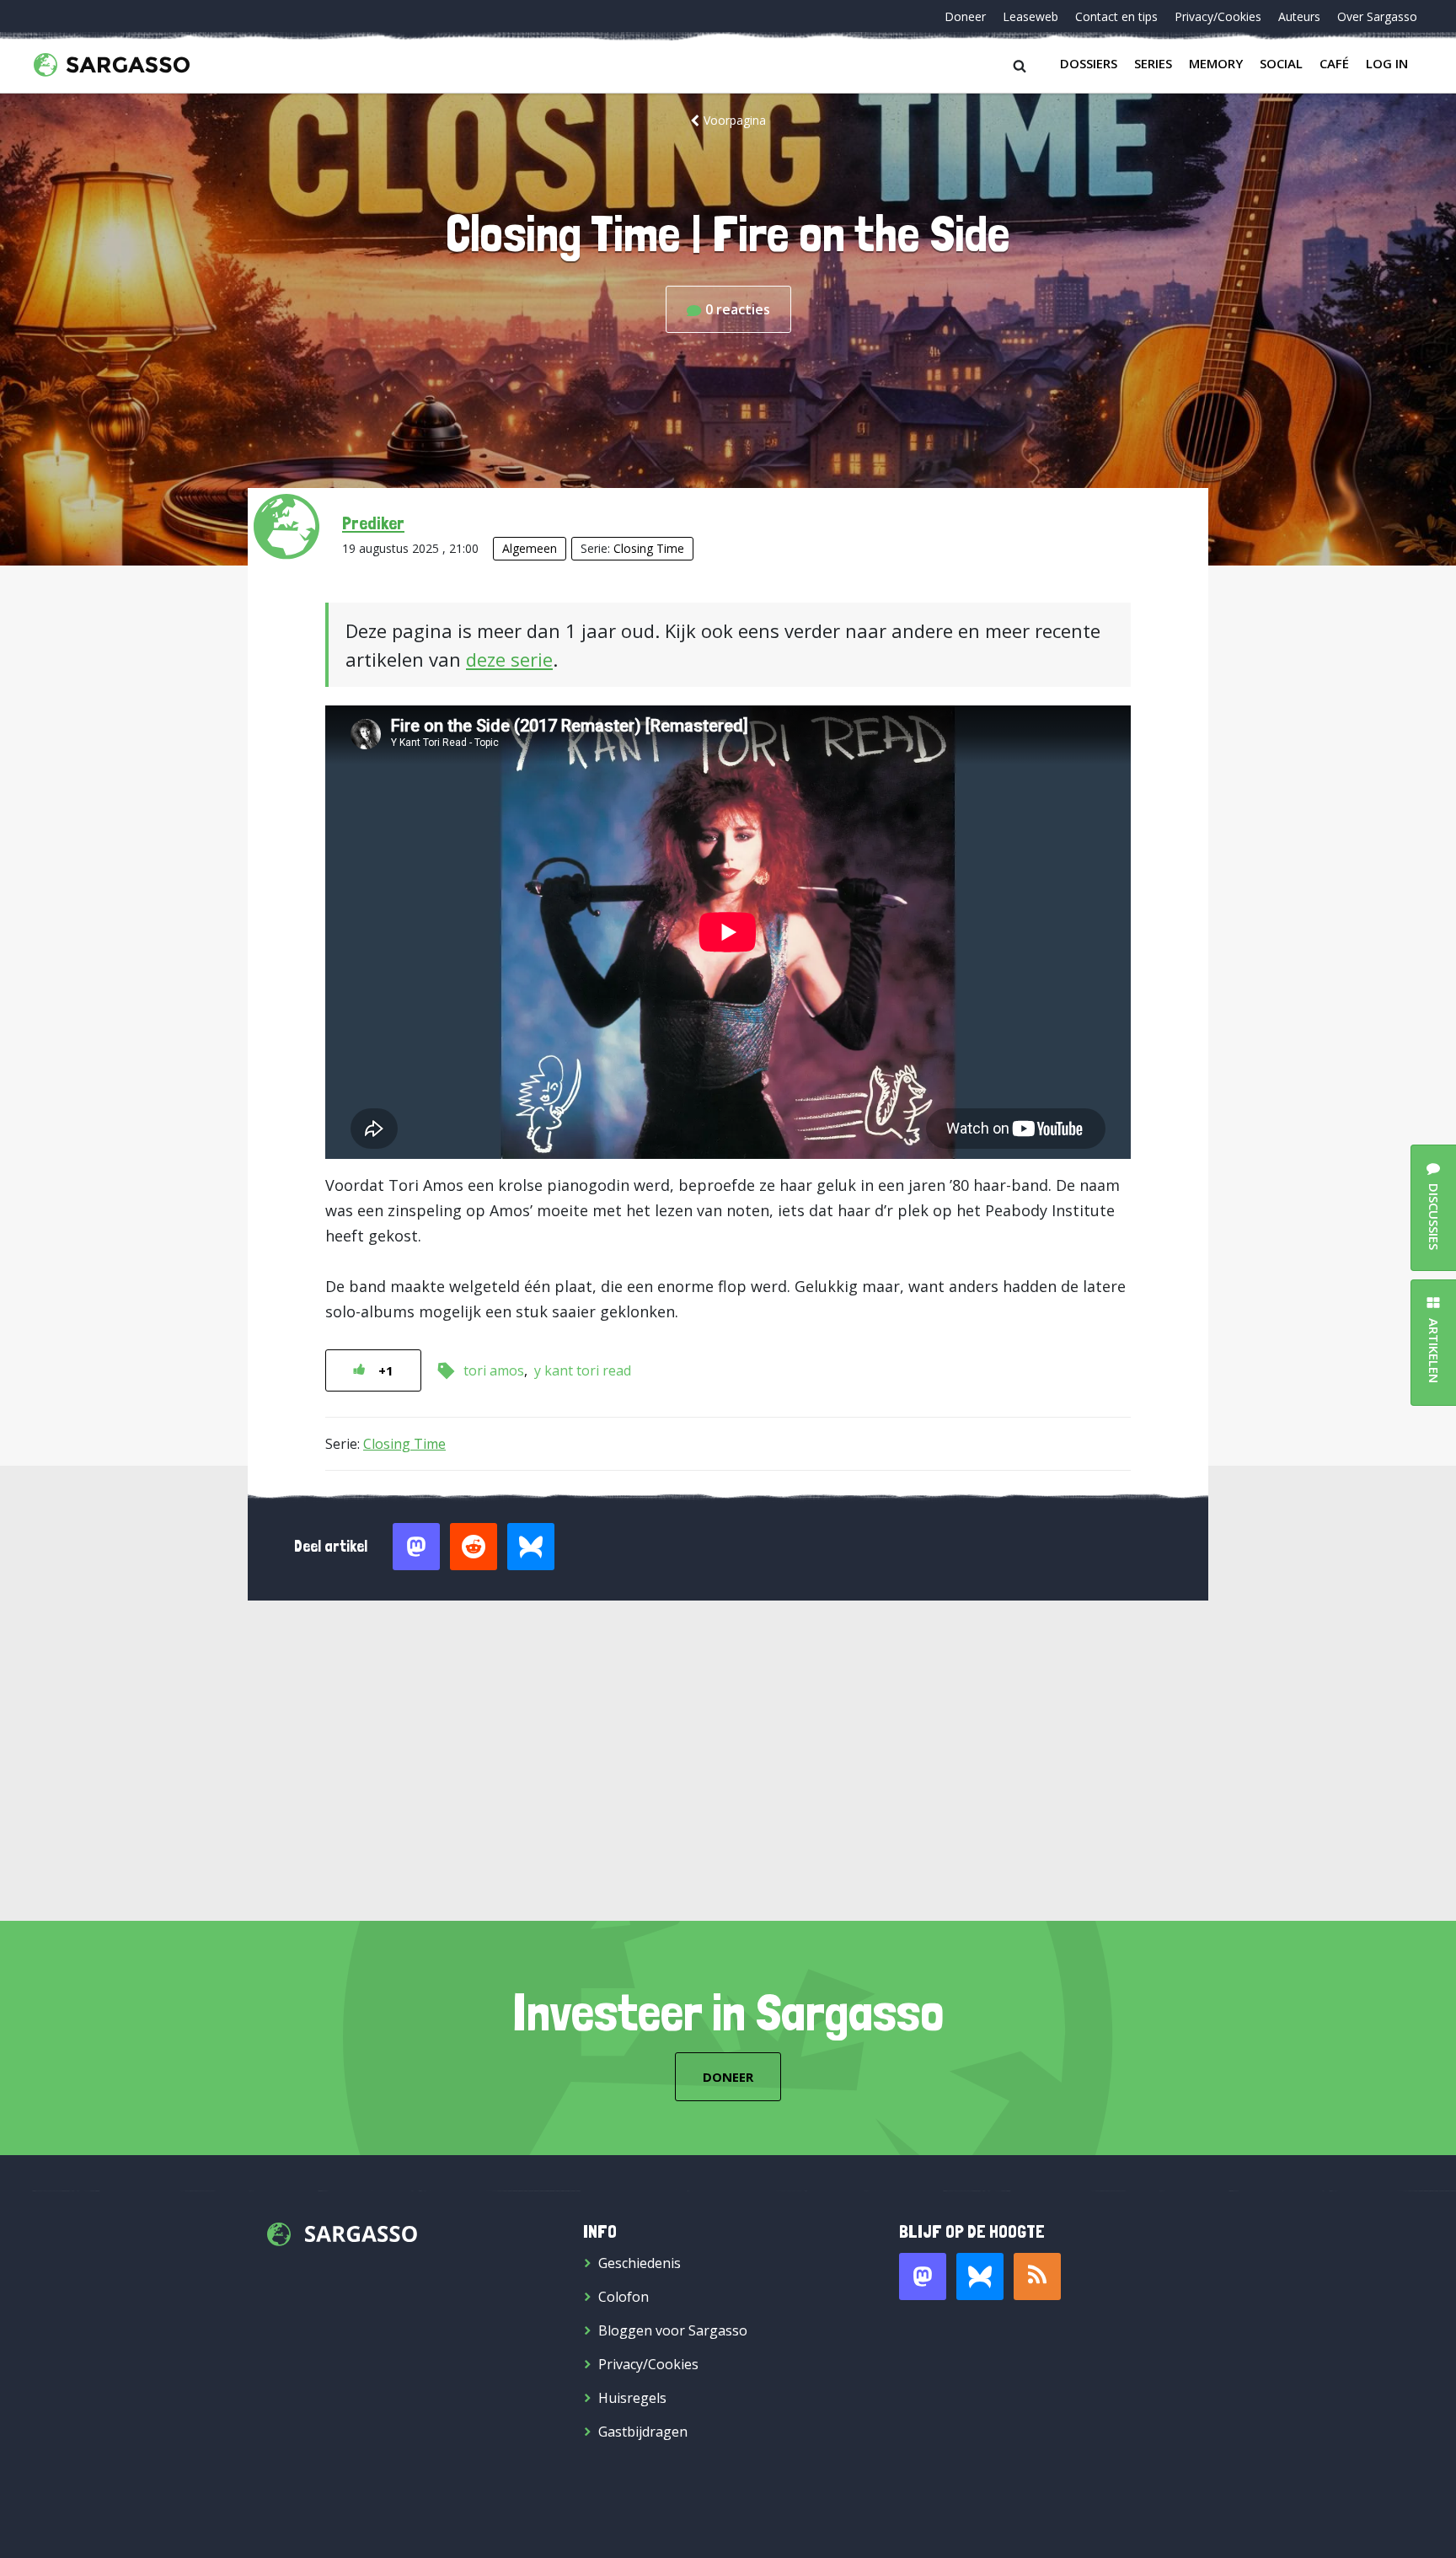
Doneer (965, 16)
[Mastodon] (923, 2276)
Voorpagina (735, 120)
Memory (1216, 63)
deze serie (509, 659)
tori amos (494, 1370)
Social (1281, 63)
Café (1334, 63)
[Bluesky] (980, 2276)
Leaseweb (1030, 16)
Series (1153, 63)
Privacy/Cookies (1218, 16)
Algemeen (530, 548)
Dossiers (1089, 63)
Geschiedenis (640, 2263)
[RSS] (1037, 2276)
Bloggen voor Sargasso (673, 2330)
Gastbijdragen (643, 2432)
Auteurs (1299, 16)
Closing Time (649, 548)
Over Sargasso (1377, 16)
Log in (1387, 63)
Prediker (373, 523)
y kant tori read (583, 1370)
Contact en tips (1116, 16)
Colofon (624, 2297)
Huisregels (632, 2398)
